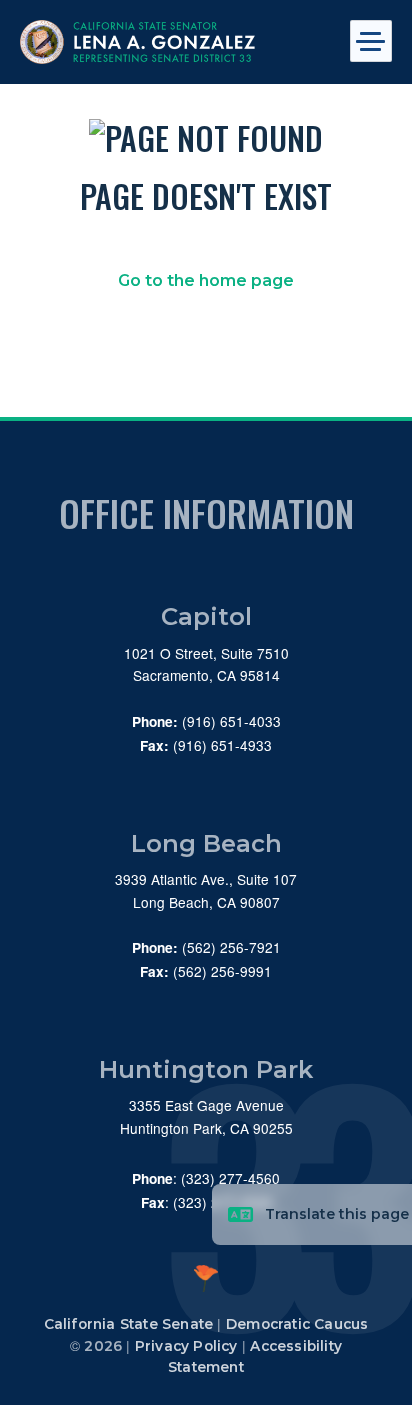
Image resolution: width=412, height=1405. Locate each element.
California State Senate (129, 1324)
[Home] (169, 42)
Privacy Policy (186, 1346)
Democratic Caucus (297, 1324)
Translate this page (337, 1214)
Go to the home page (206, 280)
